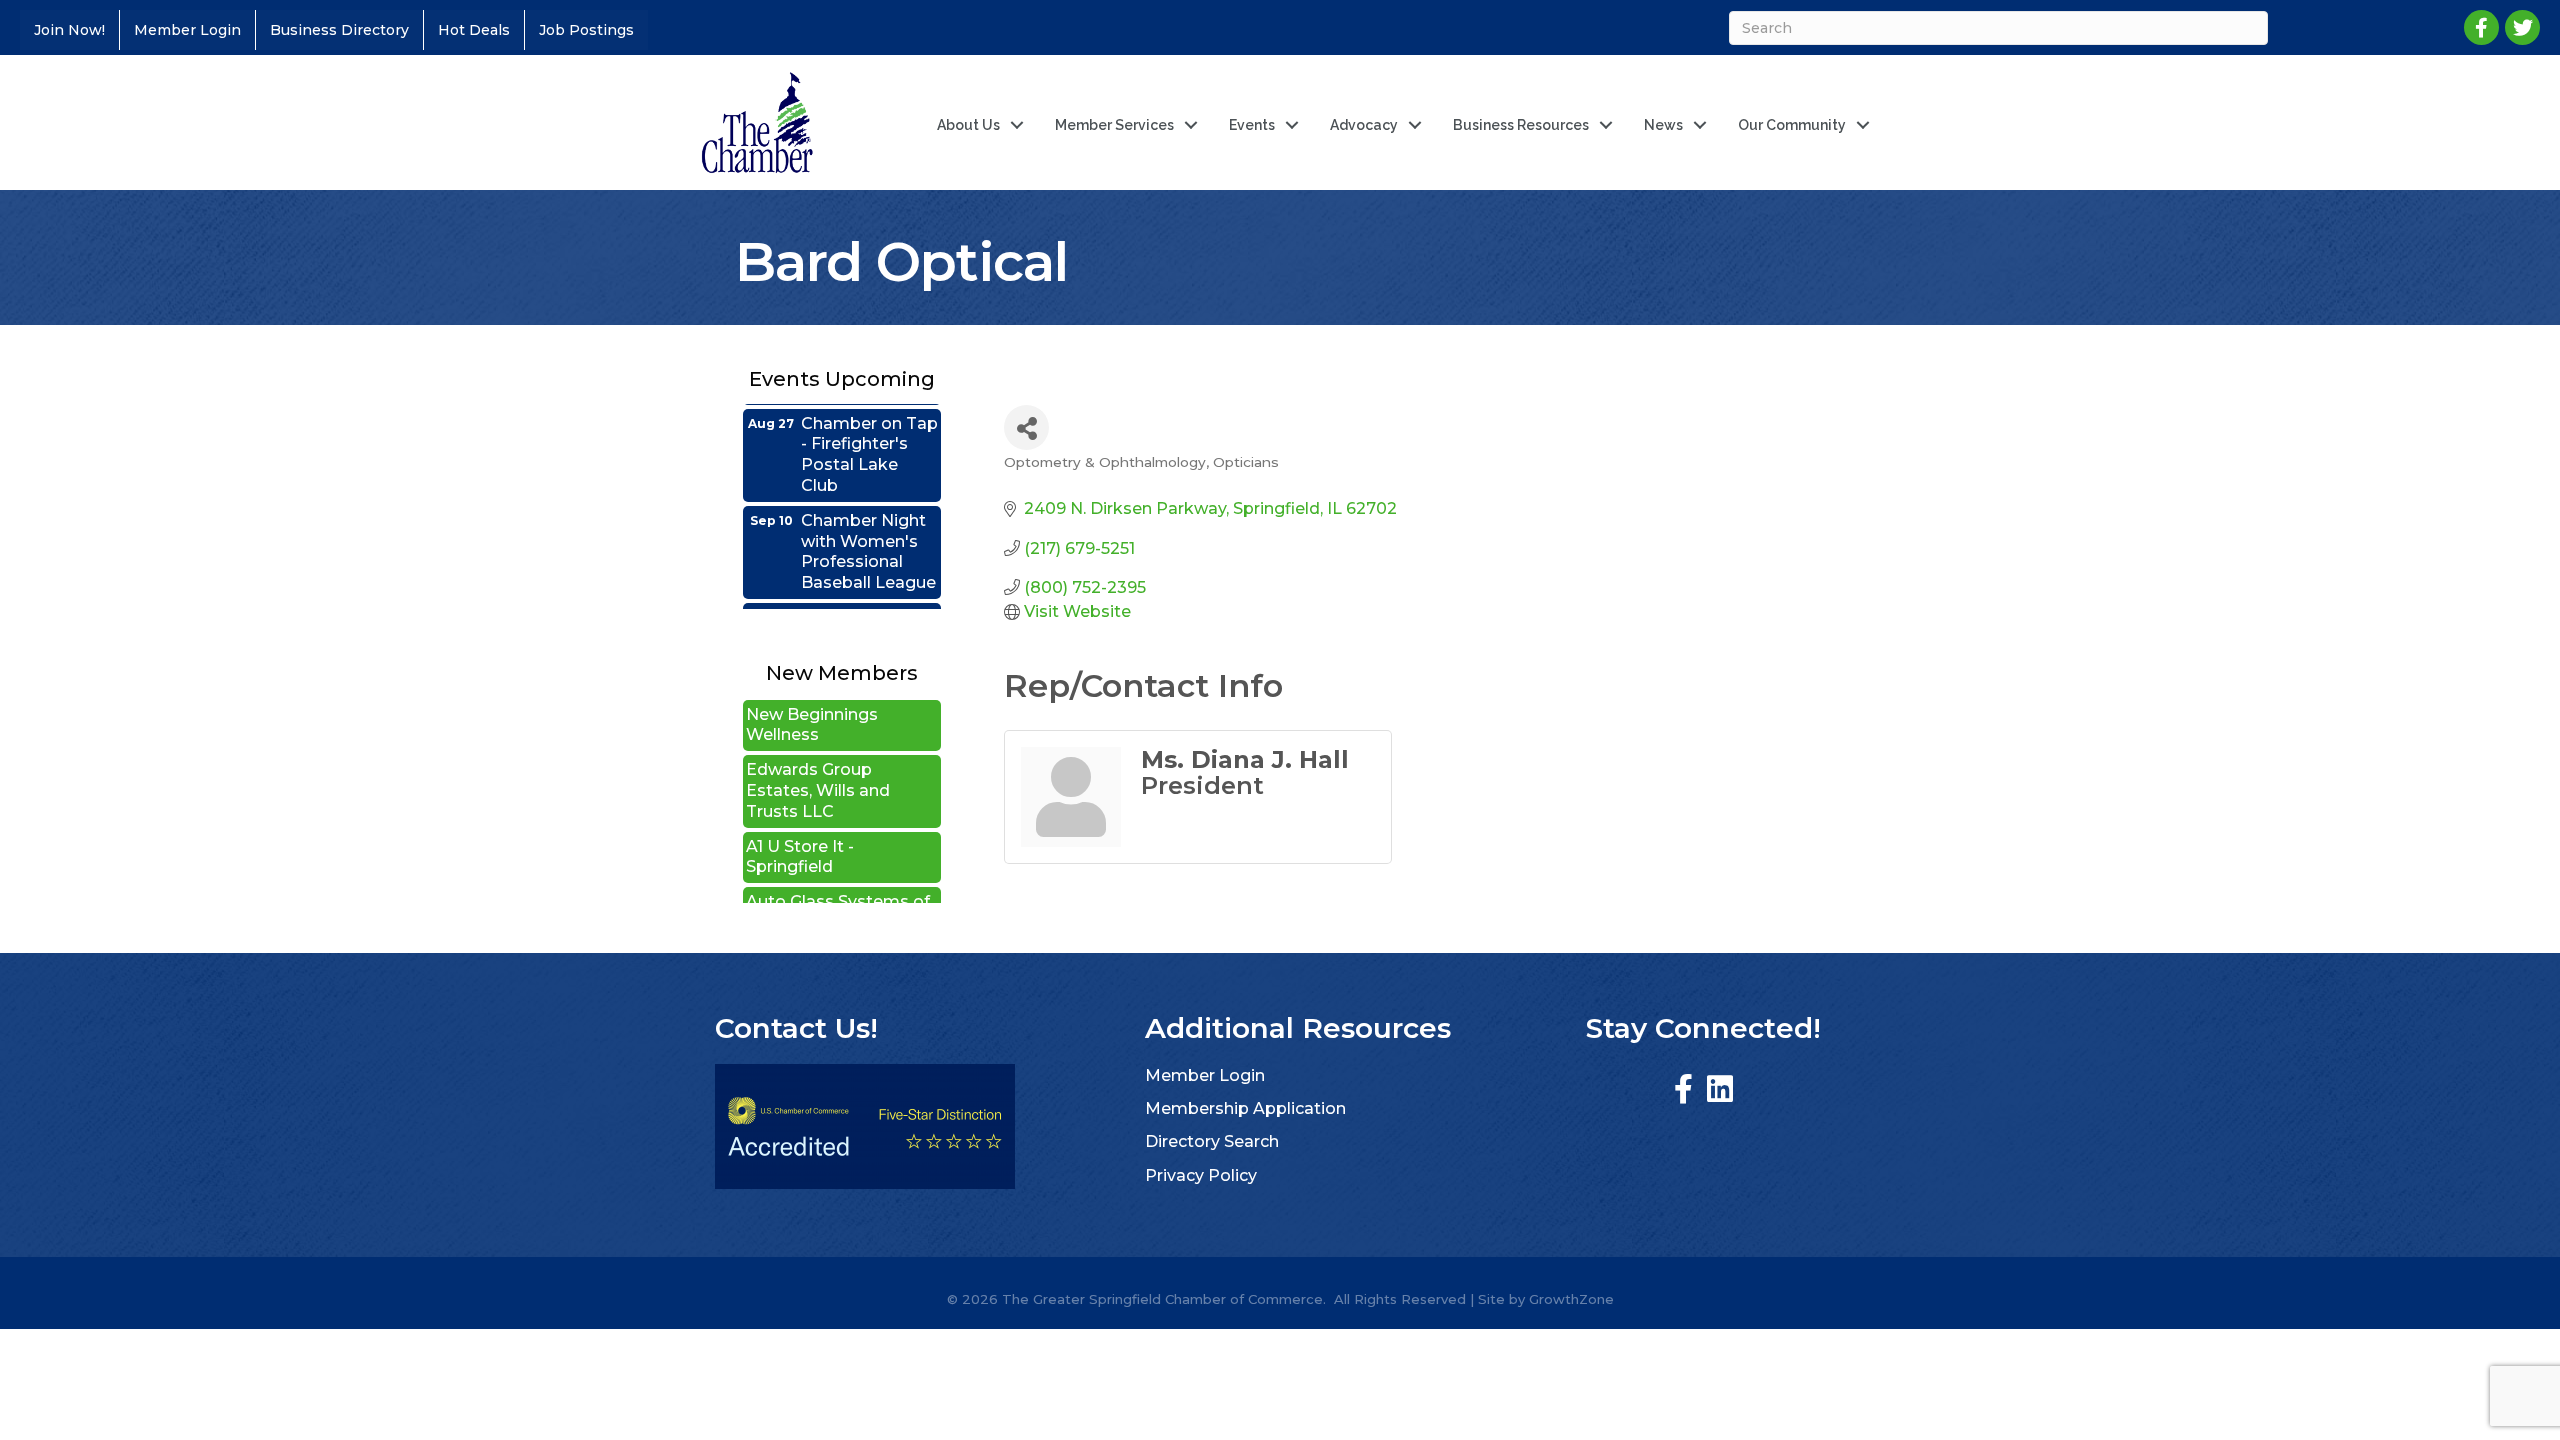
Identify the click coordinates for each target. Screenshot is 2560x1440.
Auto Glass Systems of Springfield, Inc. (838, 885)
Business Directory (339, 30)
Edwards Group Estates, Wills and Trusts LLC (818, 763)
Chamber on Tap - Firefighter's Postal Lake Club (869, 429)
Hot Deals (474, 30)
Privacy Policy (1201, 1175)
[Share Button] (1026, 427)
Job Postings (586, 30)
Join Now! (69, 30)
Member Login (187, 30)
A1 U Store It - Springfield (800, 830)
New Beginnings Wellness (812, 698)
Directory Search (1212, 1141)
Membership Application (1245, 1108)
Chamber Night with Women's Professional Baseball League (868, 526)
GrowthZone (1571, 1299)
